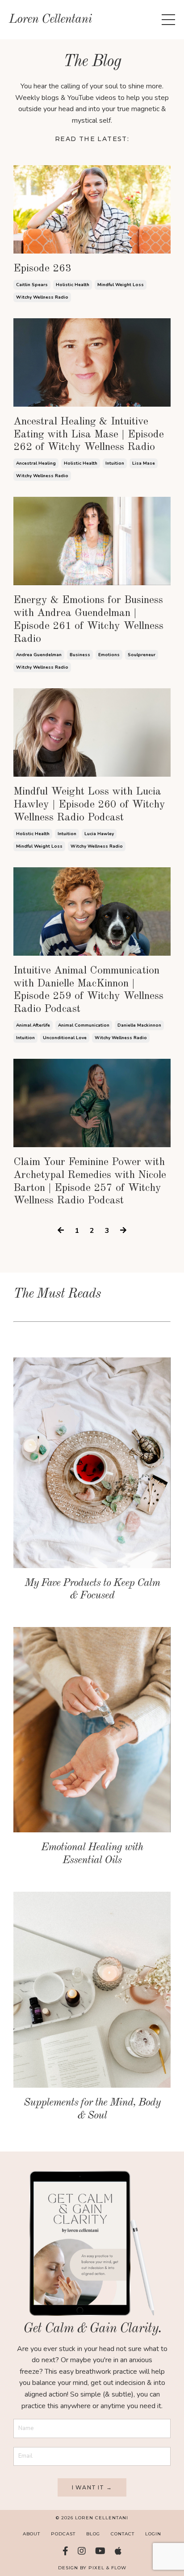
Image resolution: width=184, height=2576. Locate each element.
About (31, 2534)
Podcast (63, 2534)
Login (153, 2534)
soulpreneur (142, 655)
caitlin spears (32, 285)
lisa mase (144, 463)
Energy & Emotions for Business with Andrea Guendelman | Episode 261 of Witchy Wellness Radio (88, 620)
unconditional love (65, 1038)
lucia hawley (99, 834)
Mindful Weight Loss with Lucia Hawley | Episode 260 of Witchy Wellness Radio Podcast (89, 805)
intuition (115, 463)
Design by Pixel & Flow (92, 2568)
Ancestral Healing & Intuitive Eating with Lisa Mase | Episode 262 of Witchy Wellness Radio (89, 435)
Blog (93, 2534)
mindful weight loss (121, 285)
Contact (123, 2534)
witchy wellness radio (42, 297)
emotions (109, 655)
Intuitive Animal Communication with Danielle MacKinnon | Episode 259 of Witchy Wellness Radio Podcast (88, 990)
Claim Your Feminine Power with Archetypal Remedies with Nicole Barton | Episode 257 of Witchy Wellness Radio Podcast (90, 1182)
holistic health (73, 285)
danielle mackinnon (139, 1025)
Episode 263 (42, 269)
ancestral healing (36, 463)
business (80, 655)
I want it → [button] (92, 2487)
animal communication (84, 1025)
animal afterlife (33, 1025)
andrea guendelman (39, 655)
